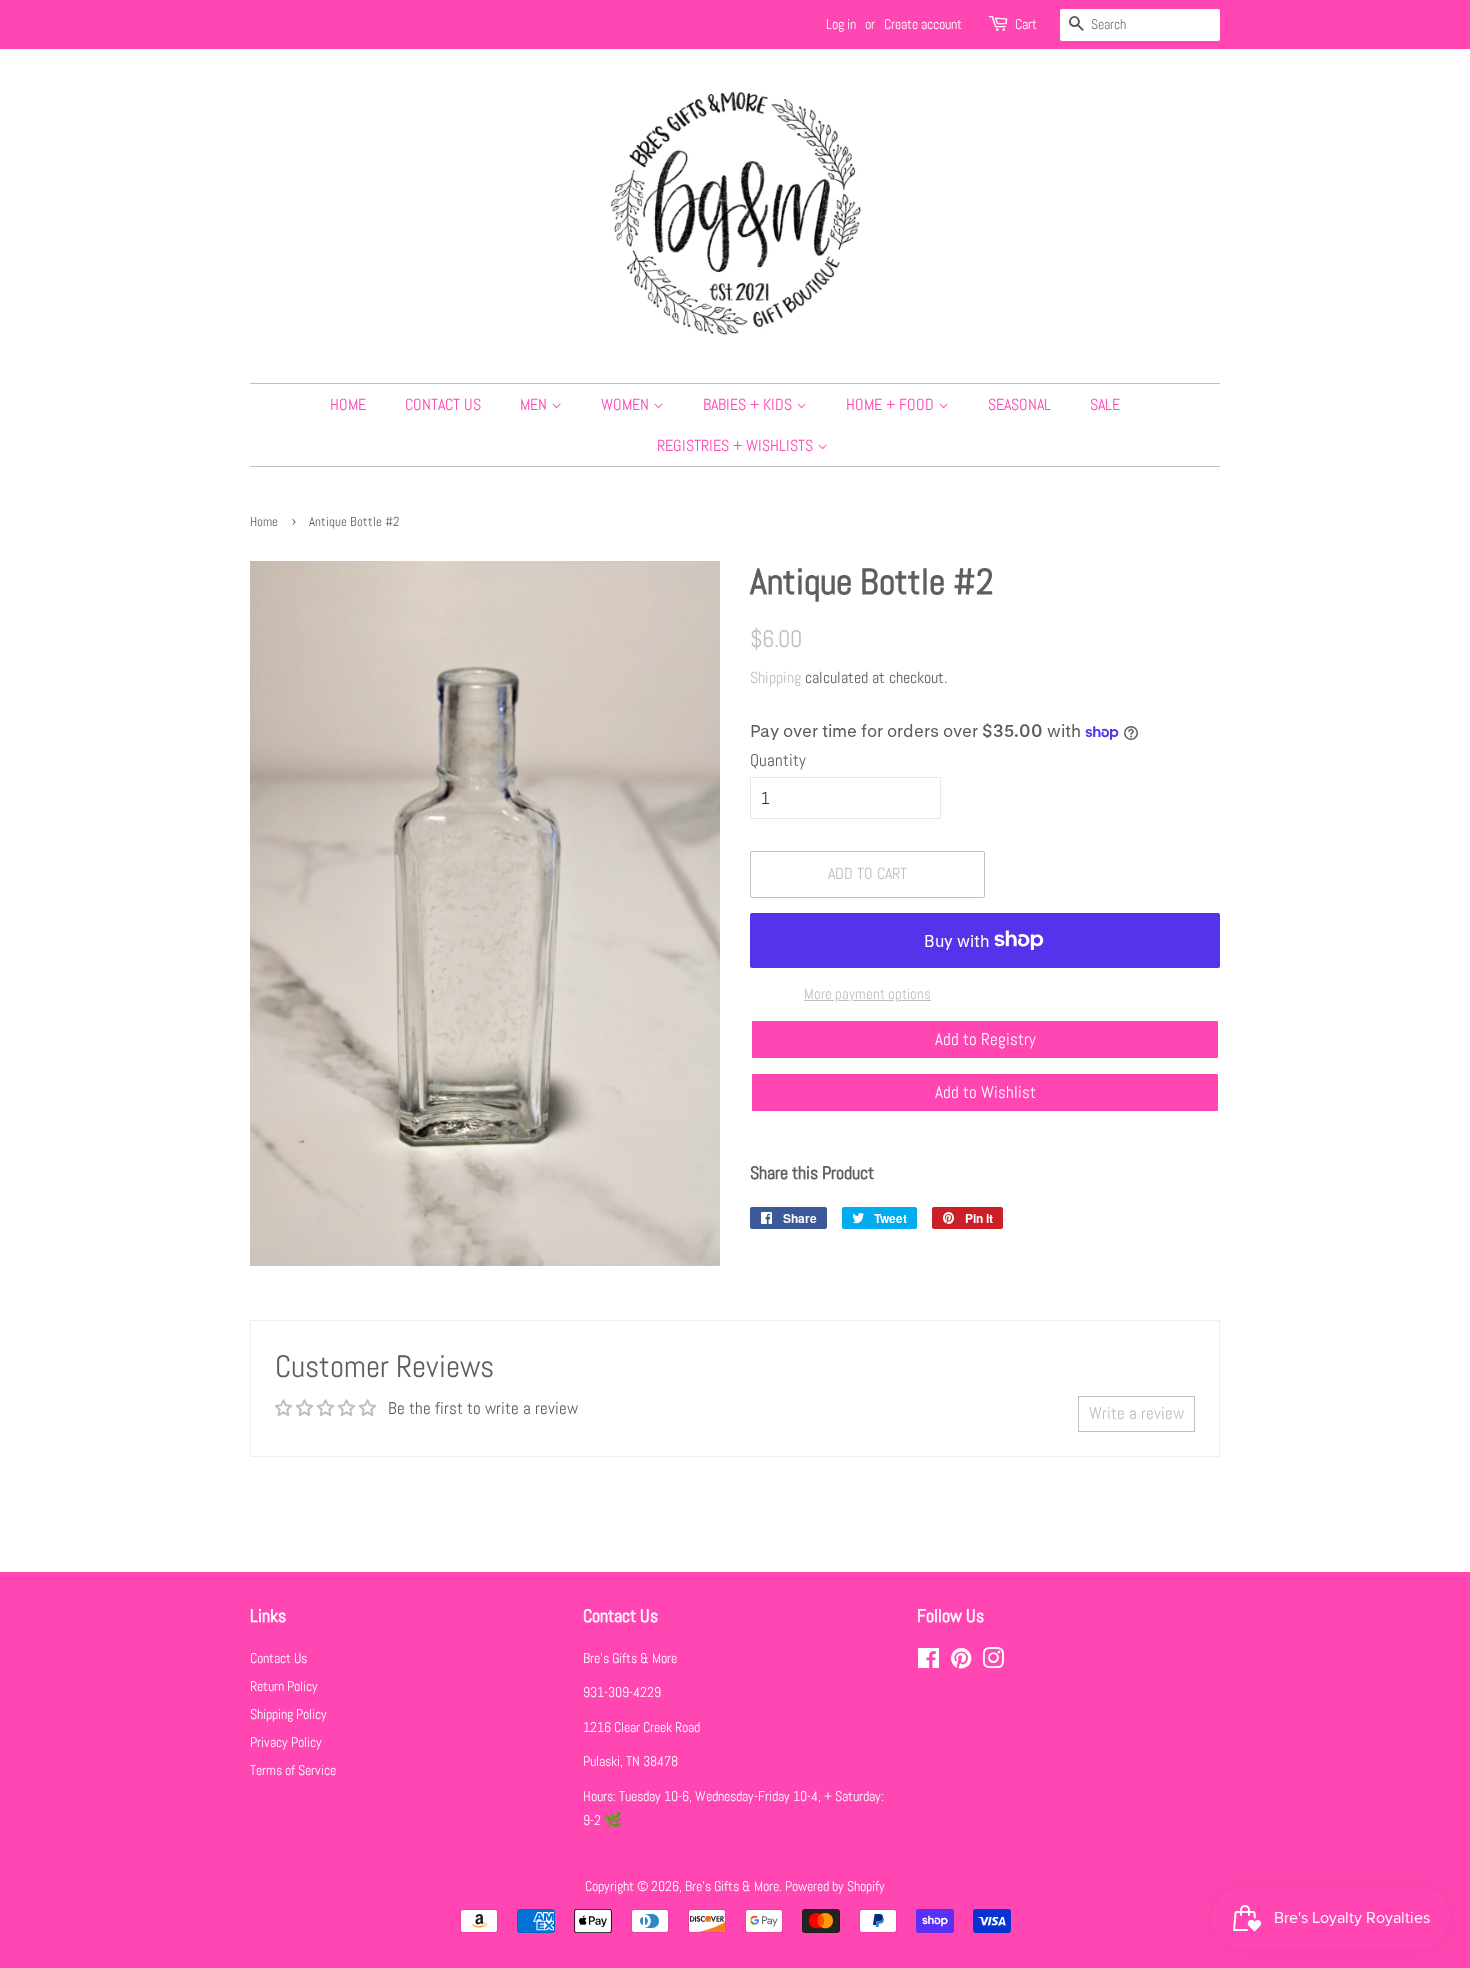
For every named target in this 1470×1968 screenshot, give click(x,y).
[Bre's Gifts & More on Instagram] (993, 1662)
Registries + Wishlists (737, 445)
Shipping (775, 677)
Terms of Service (293, 1770)
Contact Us (443, 404)
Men (535, 404)
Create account (923, 24)
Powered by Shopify (835, 1886)
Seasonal (1019, 404)
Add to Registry (985, 1039)
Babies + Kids (749, 404)
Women (627, 404)
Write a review (1136, 1413)
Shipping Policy (288, 1714)
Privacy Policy (286, 1742)
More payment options (867, 993)
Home (348, 404)
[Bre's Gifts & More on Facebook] (928, 1662)
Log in (841, 24)
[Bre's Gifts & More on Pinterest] (961, 1662)
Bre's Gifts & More (732, 1886)
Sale (1105, 404)
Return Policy (284, 1686)
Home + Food (892, 404)
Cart (1026, 24)
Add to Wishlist (985, 1092)
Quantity (778, 760)
